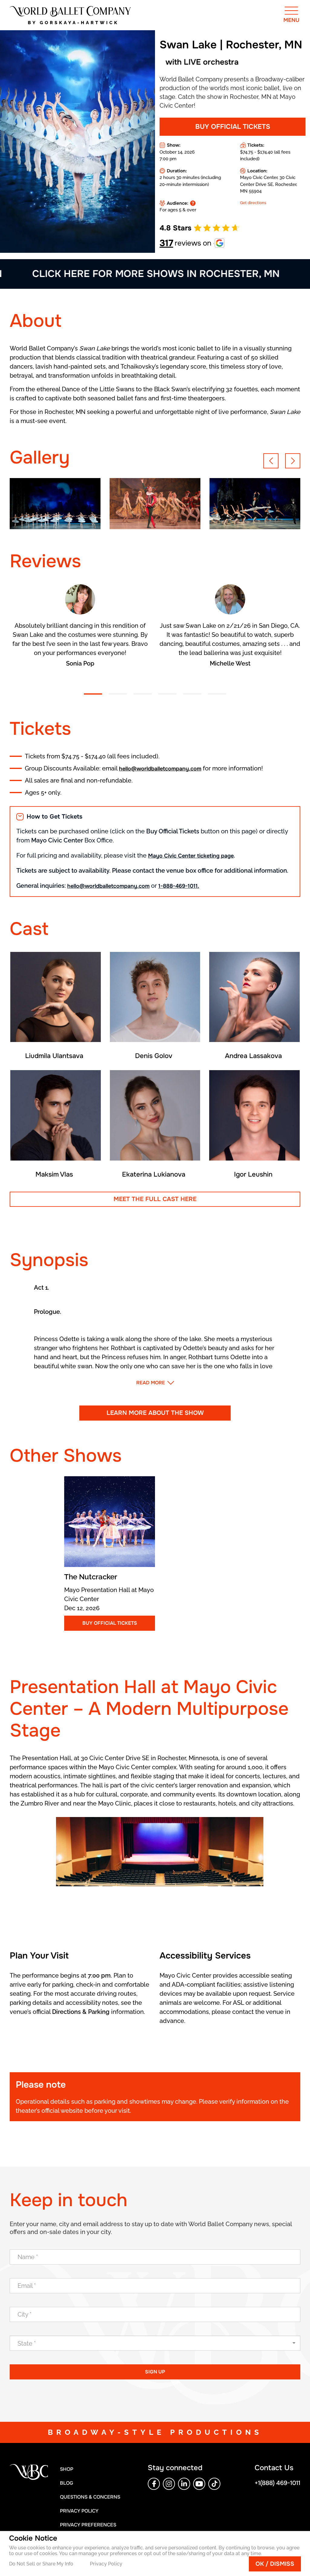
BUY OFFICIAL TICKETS (233, 127)
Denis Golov (154, 1056)
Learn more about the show (155, 1413)
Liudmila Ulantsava (54, 1056)
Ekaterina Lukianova (154, 1174)
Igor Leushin (253, 1174)
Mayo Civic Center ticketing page (191, 856)
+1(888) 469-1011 (277, 2483)
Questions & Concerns (90, 2497)
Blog (67, 2483)
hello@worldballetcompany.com (160, 769)
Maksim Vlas (54, 1174)
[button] (271, 461)
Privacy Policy (106, 2564)
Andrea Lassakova (253, 1056)
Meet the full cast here (155, 1199)
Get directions (253, 203)
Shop (67, 2469)
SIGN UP (155, 2372)
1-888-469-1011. (179, 886)
